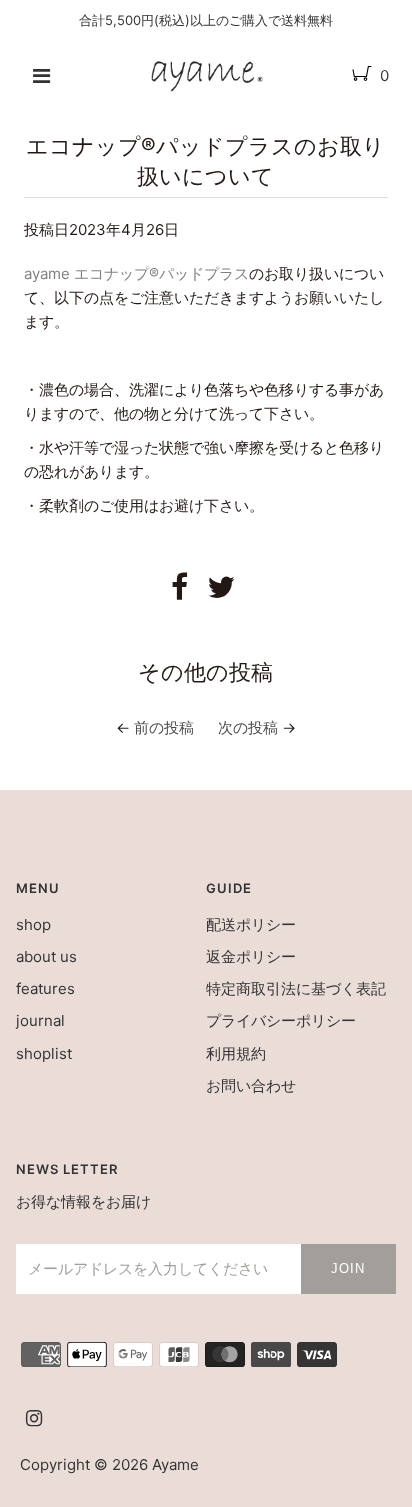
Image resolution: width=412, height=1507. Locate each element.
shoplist (44, 1053)
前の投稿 (164, 727)
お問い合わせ (251, 1085)
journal (40, 1020)
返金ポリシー (251, 956)
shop (33, 924)
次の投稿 (248, 727)
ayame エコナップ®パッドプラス (136, 273)
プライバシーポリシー (281, 1020)
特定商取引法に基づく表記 (296, 988)
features (45, 988)
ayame (175, 1464)
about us (46, 956)
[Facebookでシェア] (179, 592)
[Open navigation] (41, 76)
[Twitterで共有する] (221, 592)
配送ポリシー (251, 924)
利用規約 (236, 1053)
